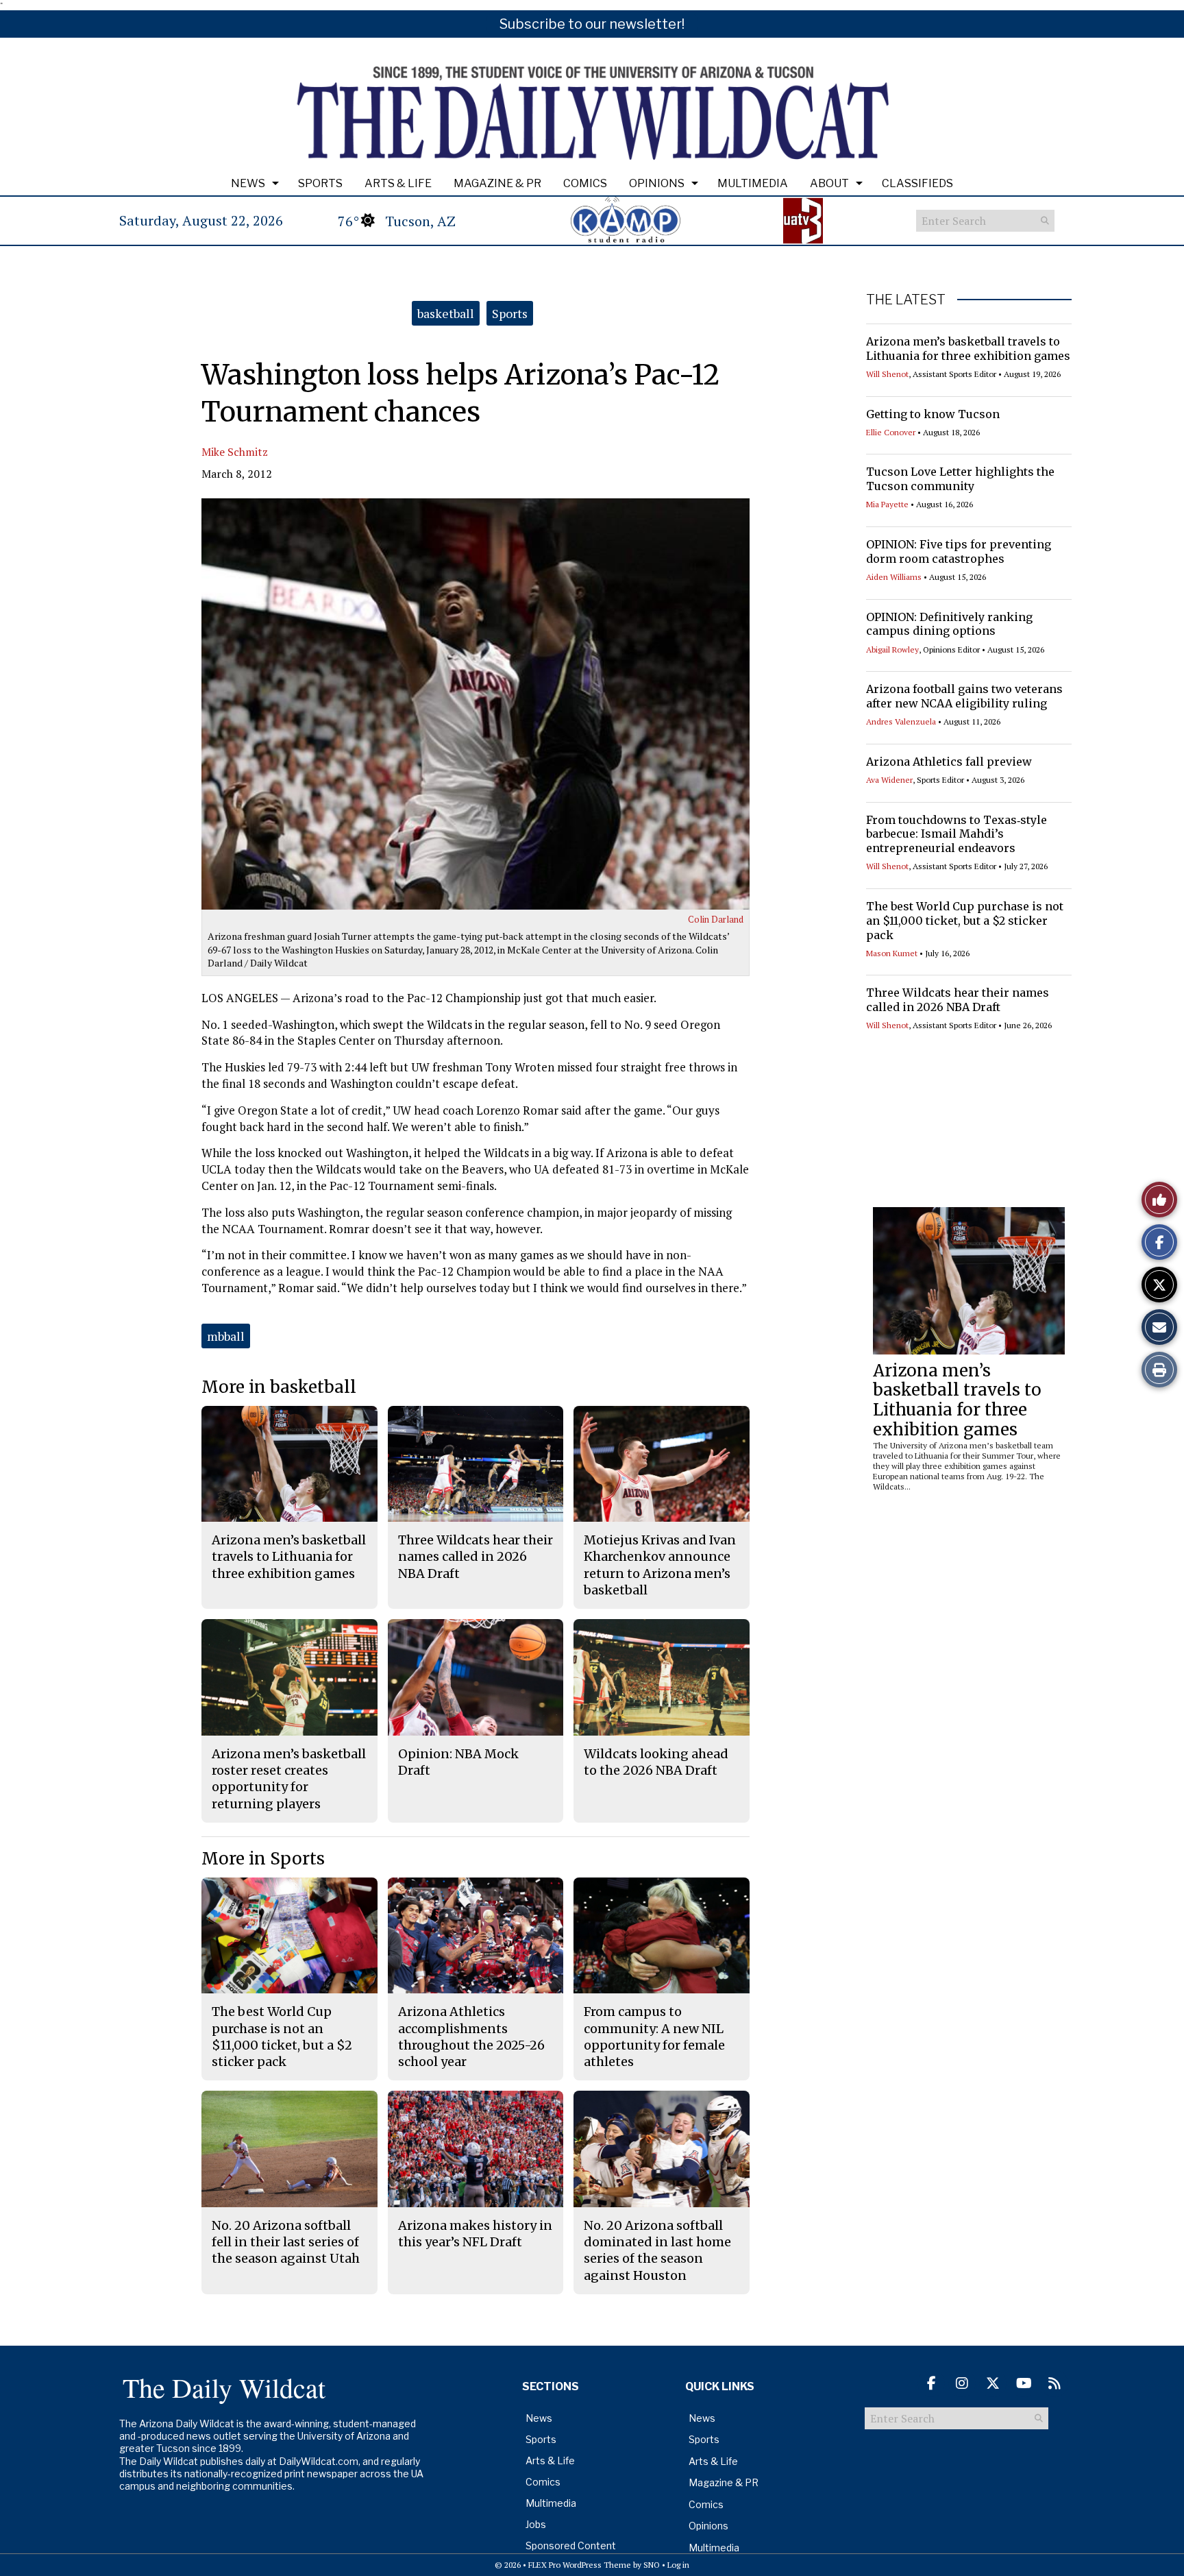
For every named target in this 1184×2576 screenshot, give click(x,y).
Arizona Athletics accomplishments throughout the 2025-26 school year (471, 2037)
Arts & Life (398, 183)
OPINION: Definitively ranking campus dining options (949, 624)
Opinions (657, 183)
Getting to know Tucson (933, 414)
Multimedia (753, 183)
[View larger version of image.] (476, 704)
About (829, 183)
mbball (226, 1336)
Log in (678, 2565)
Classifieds (917, 183)
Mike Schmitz (235, 452)
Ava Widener (889, 780)
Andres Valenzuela (901, 721)
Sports (320, 183)
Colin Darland (716, 919)
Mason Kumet (892, 953)
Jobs (536, 2524)
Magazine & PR (497, 183)
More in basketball (279, 1387)
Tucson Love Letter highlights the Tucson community (960, 479)
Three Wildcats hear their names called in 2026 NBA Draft (958, 1000)
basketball (446, 313)
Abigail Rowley (892, 649)
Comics (585, 183)
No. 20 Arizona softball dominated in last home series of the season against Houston (657, 2250)
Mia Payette (887, 504)
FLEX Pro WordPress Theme (580, 2565)
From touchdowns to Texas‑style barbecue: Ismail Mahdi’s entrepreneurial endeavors (957, 834)
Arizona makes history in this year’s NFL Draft (475, 2234)
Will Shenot (887, 374)
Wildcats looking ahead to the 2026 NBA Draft (656, 1762)
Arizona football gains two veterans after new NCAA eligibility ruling (964, 696)
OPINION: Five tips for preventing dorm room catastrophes (959, 551)
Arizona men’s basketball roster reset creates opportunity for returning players (289, 1779)
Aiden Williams (894, 577)
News (248, 183)
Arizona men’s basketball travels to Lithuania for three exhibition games (968, 349)
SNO (652, 2565)
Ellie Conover (891, 432)
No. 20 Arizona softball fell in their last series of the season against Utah (286, 2242)
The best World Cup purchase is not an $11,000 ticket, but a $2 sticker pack (965, 921)
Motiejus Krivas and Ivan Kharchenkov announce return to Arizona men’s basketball (660, 1565)
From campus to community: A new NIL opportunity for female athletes (654, 2037)
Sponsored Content (571, 2545)
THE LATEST (906, 300)
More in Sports (263, 1859)
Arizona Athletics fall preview (949, 762)
